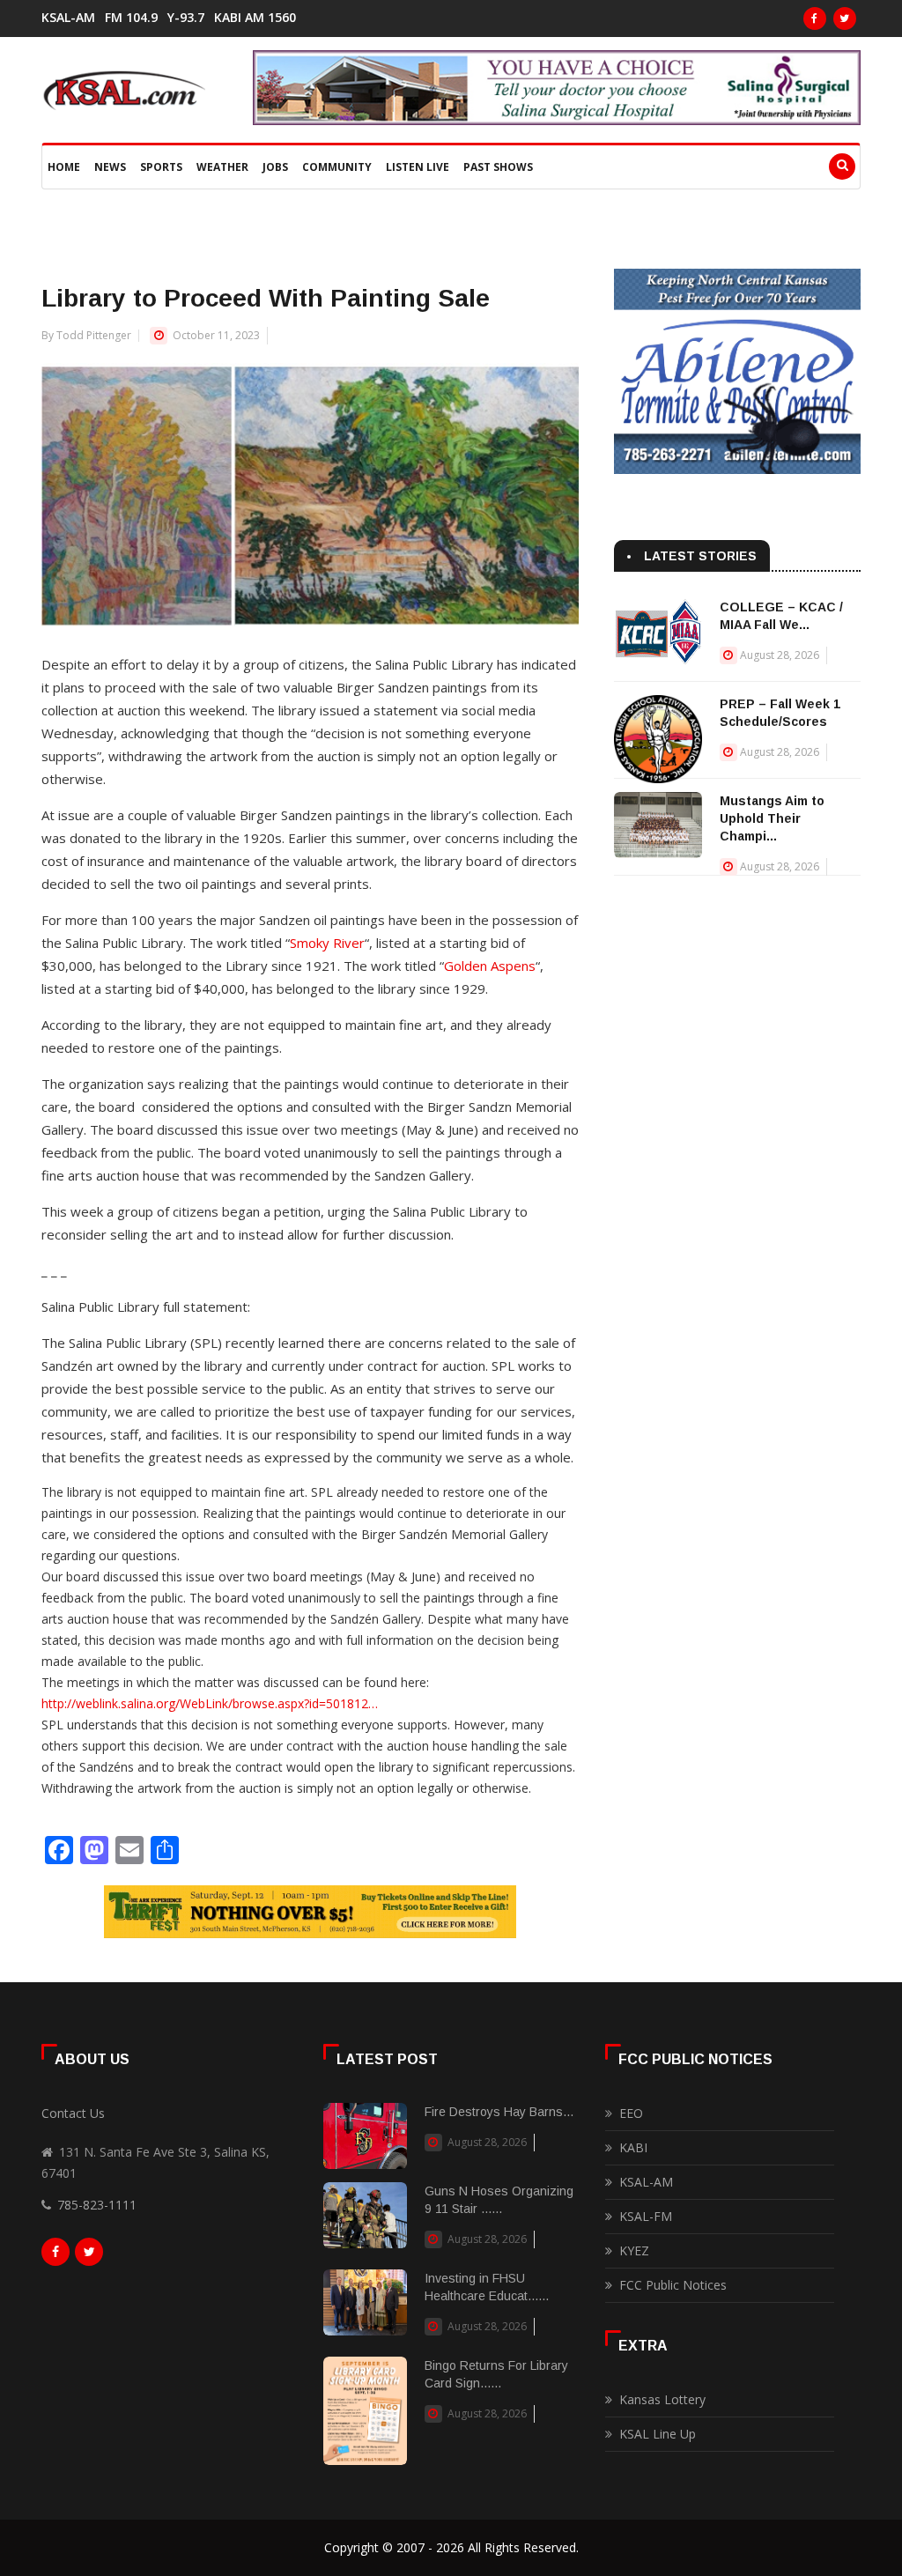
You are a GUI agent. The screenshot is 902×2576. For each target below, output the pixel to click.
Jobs (275, 167)
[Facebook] (815, 19)
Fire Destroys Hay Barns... (499, 2112)
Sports (161, 167)
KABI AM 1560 (255, 18)
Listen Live (418, 167)
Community (337, 167)
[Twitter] (845, 19)
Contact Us (73, 2113)
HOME (64, 167)
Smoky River (327, 943)
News (110, 167)
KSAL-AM (68, 18)
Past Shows (498, 167)
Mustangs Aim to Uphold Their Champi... (772, 818)
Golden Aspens (490, 966)
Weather (222, 167)
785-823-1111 (97, 2205)
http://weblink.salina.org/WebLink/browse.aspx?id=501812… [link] (210, 1703)
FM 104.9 (131, 18)
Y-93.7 (186, 18)
